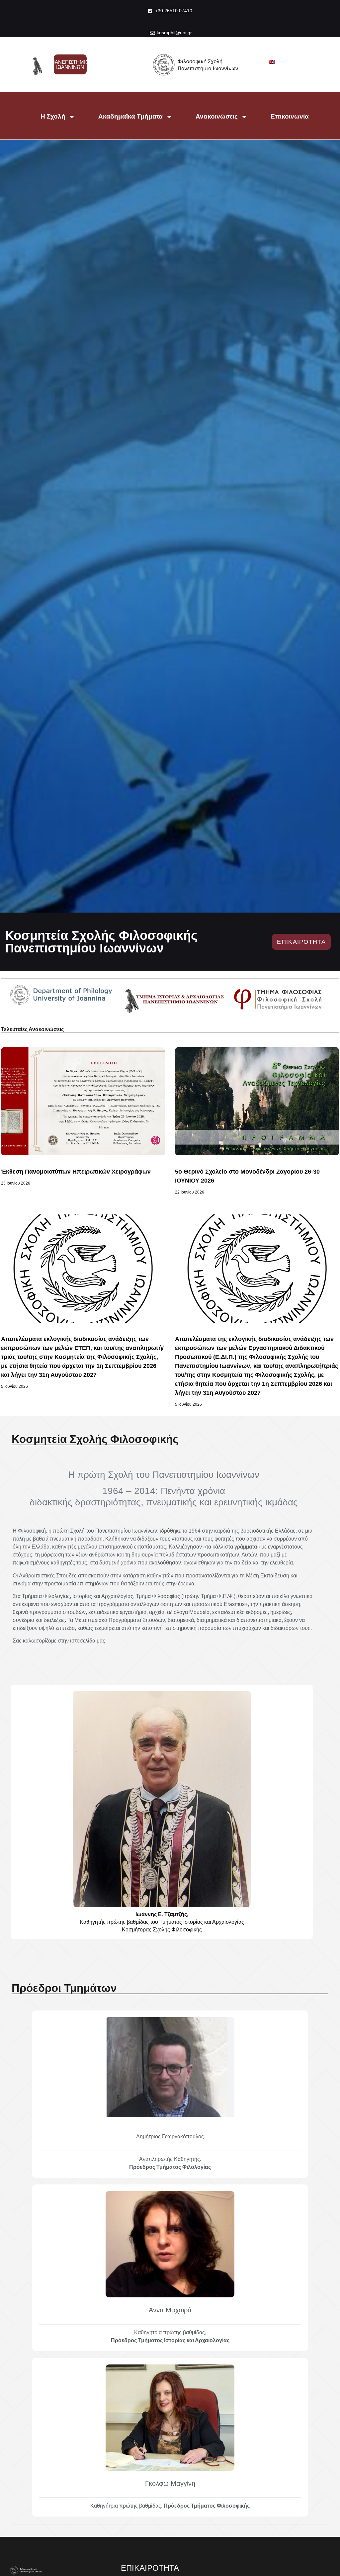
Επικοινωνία (290, 116)
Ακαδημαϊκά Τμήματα (130, 116)
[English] (272, 62)
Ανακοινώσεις (217, 116)
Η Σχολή (53, 116)
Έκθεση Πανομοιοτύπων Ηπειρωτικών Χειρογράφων (76, 1172)
